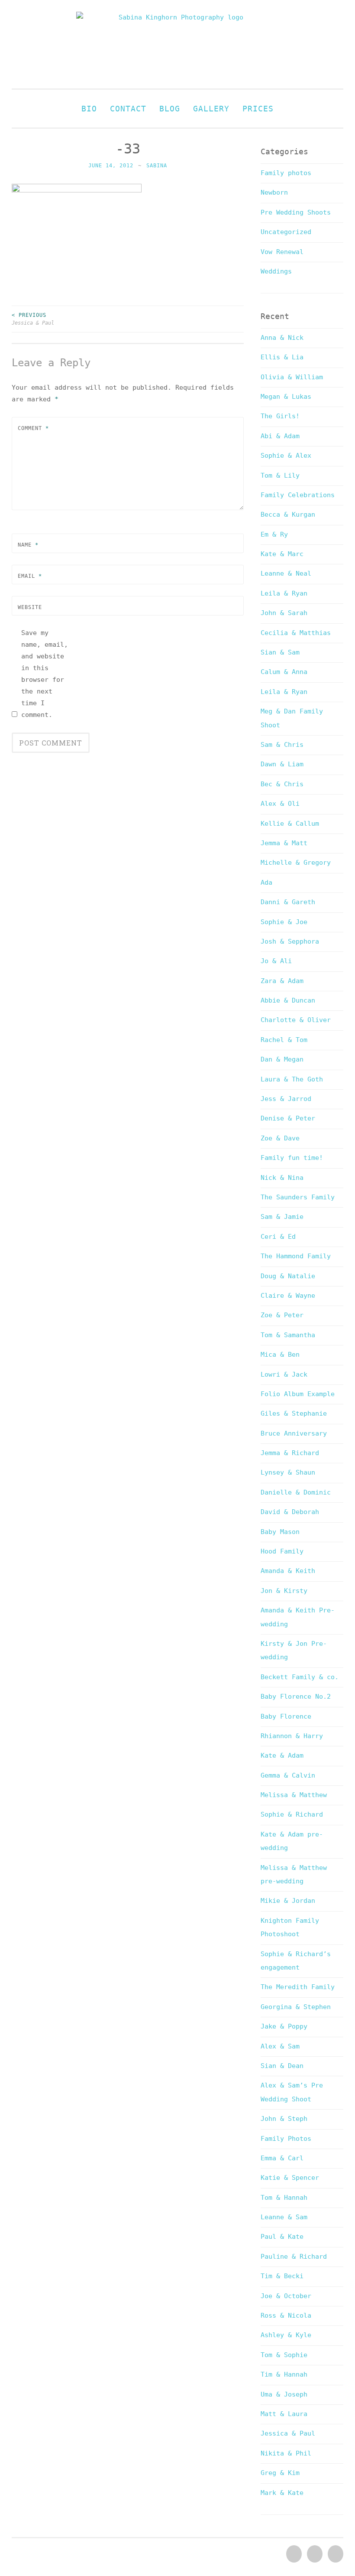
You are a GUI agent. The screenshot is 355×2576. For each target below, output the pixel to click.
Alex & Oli (280, 804)
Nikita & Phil (286, 2453)
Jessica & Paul (33, 319)
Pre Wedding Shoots (296, 212)
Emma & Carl (282, 2158)
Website (30, 607)
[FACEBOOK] (293, 2554)
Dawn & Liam (282, 764)
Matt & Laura (284, 2414)
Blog (170, 109)
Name (28, 545)
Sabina (157, 166)
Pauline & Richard (294, 2257)
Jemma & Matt (284, 843)
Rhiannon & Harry (292, 1736)
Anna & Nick (282, 338)
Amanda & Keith (288, 1571)
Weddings (276, 271)
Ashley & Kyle (286, 2335)
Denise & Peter (288, 1118)
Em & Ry (274, 534)
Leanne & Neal (286, 573)
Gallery (211, 109)
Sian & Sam (280, 652)
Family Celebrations (298, 495)
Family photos (286, 173)
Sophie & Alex (286, 456)
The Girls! (280, 416)
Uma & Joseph (284, 2394)
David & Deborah (290, 1512)
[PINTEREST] (314, 2554)
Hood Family (282, 1551)
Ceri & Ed (278, 1237)
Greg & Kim (280, 2473)
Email (30, 576)
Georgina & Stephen (296, 2007)
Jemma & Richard (290, 1453)
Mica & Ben (280, 1355)
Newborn (274, 192)
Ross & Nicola (286, 2315)
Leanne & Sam (284, 2217)
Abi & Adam (280, 436)
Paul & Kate (282, 2237)
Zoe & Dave (280, 1138)
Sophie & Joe (284, 922)
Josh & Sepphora (290, 941)
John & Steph (284, 2119)
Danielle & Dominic (296, 1492)
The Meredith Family (298, 1987)
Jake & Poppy (284, 2026)
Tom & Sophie (284, 2355)
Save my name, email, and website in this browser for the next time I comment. (45, 674)
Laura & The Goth (292, 1079)
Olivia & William (292, 377)
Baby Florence (286, 1716)
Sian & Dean (282, 2066)
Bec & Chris (282, 784)
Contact (128, 109)
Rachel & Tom (284, 1040)
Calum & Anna (284, 672)
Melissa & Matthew (294, 1795)
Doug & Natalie (288, 1276)
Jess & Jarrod (286, 1099)
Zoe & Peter (282, 1315)
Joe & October (286, 2296)
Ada (266, 883)
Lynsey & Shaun (288, 1472)
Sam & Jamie (282, 1217)
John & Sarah (284, 613)
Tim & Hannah (284, 2374)
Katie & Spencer (290, 2178)
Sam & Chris (282, 745)
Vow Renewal (282, 252)
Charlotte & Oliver (296, 1020)
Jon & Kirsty (284, 1591)
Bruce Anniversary (294, 1433)
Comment (33, 428)
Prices (258, 109)
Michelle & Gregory (296, 863)
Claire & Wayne (288, 1296)
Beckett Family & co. (300, 1677)
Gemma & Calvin (288, 1775)
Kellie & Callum (290, 824)
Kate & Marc (282, 554)
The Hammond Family (296, 1256)
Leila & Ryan (284, 593)
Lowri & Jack (284, 1374)
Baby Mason (280, 1532)
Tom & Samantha (288, 1335)
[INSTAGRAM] (335, 2554)
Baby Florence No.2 (296, 1697)
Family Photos (286, 2139)
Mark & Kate (282, 2493)
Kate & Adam (282, 1755)
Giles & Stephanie (294, 1413)
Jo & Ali (276, 961)
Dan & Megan (282, 1059)
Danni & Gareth (288, 902)
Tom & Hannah (284, 2198)
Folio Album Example (298, 1394)
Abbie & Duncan (288, 1000)
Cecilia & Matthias (296, 633)
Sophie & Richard (292, 1814)
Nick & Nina (282, 1178)
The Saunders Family (298, 1197)
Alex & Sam (280, 2046)
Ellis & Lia (282, 357)
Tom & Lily (280, 475)
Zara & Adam (282, 981)
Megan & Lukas (286, 397)
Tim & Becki (282, 2276)
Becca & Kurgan (288, 515)
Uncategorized (286, 232)
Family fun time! (292, 1158)
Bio (89, 109)
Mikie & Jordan (288, 1901)
